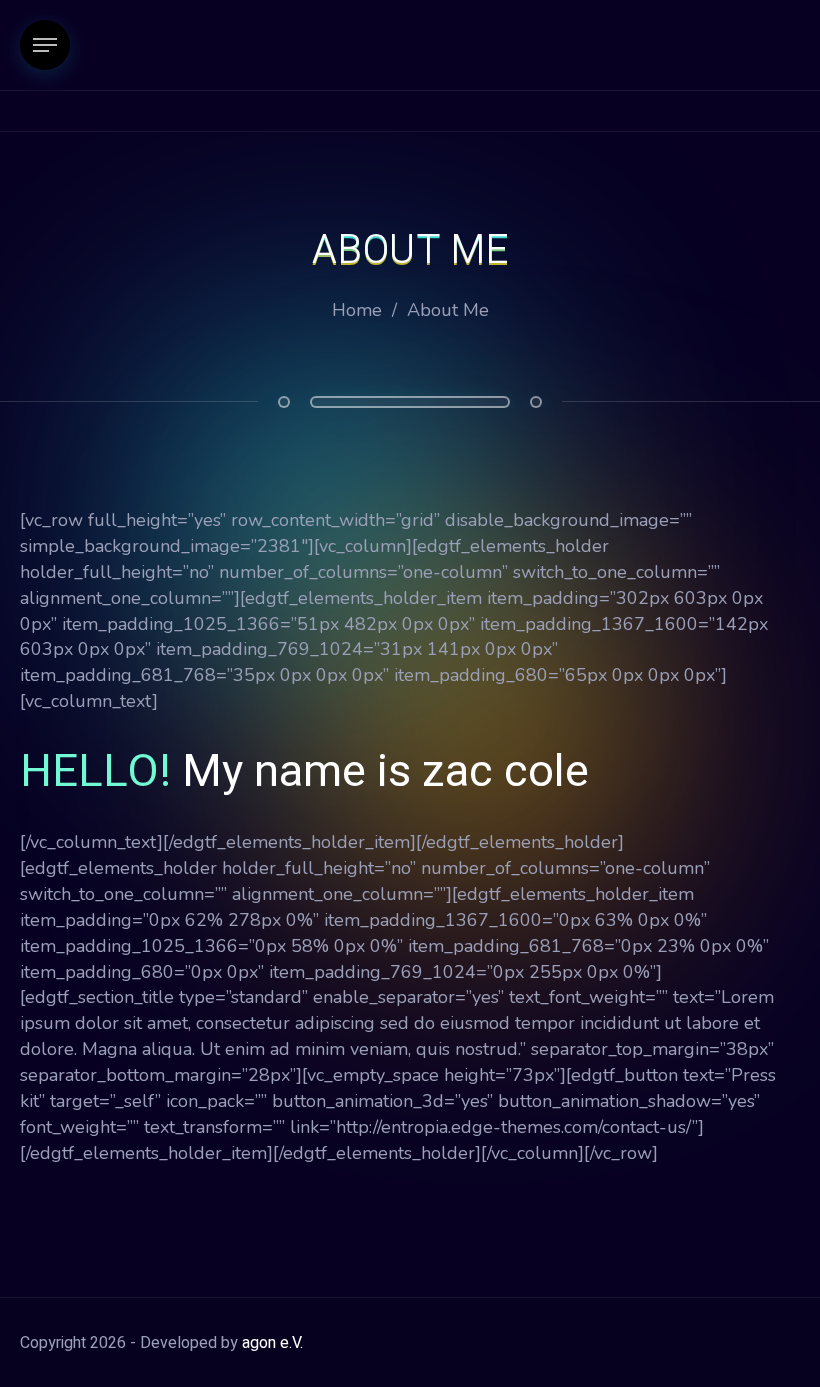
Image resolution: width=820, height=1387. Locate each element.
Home (357, 310)
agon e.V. (272, 1343)
